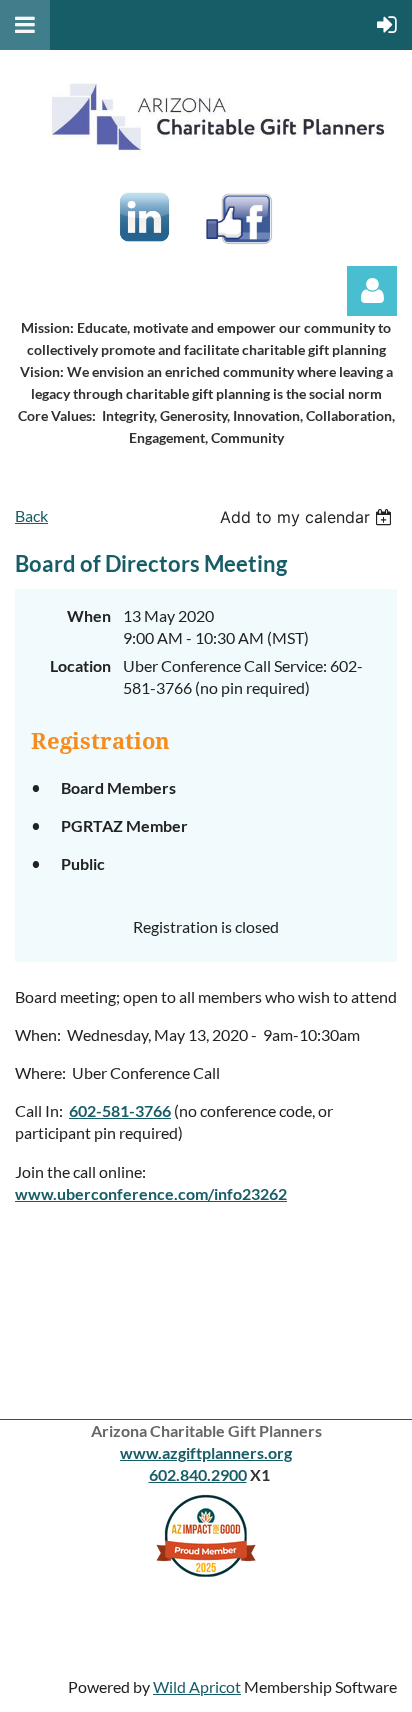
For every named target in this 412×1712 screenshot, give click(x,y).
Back (31, 515)
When (89, 615)
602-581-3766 (120, 1110)
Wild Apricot (197, 1686)
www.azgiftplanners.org (206, 1452)
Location (80, 665)
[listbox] (308, 517)
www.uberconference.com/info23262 (151, 1193)
